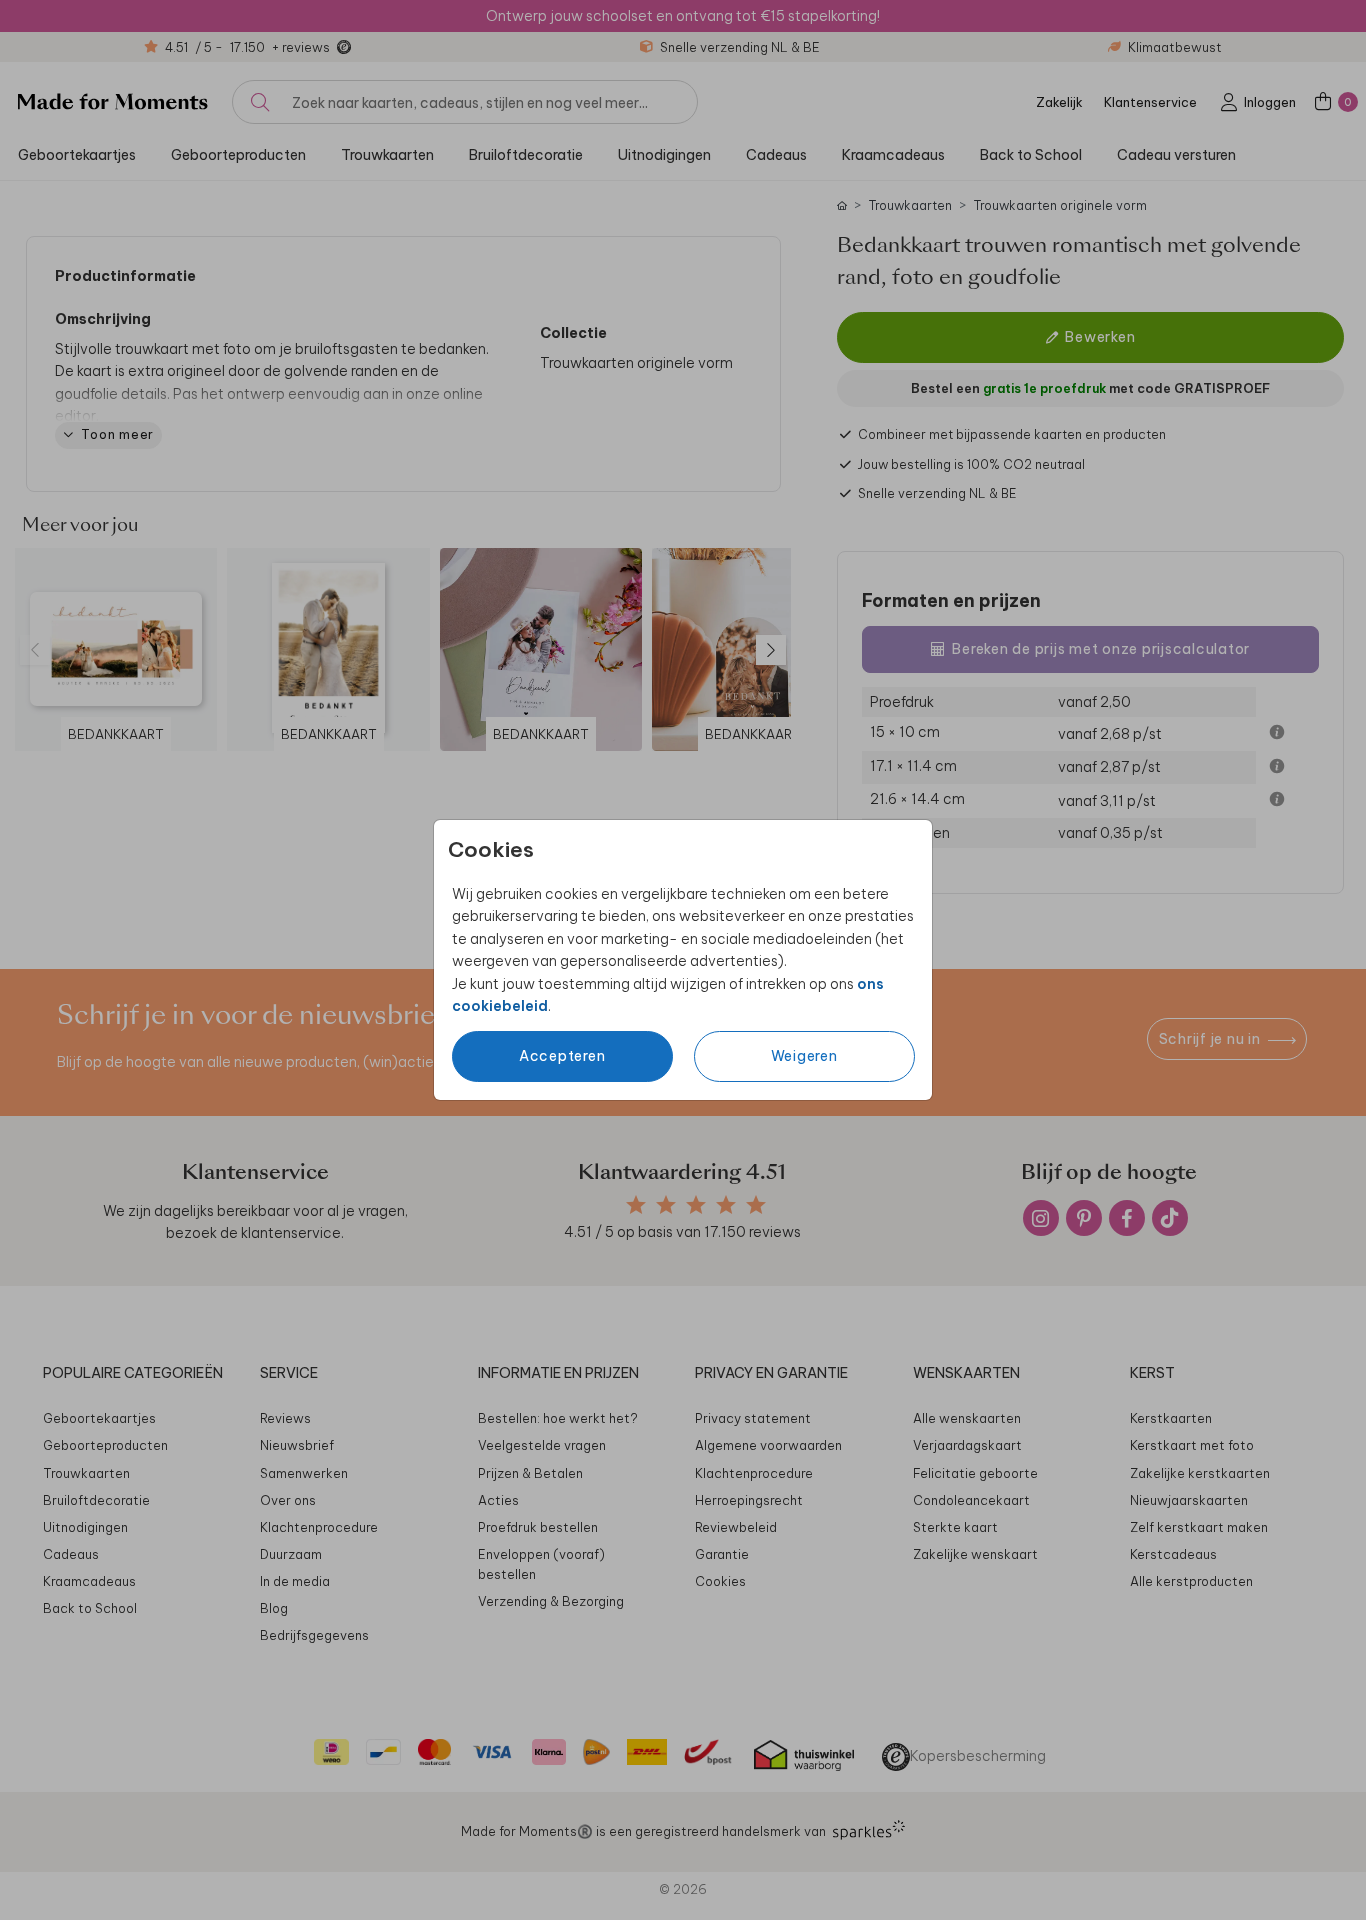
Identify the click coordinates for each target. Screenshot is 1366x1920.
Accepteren (562, 1056)
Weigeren (804, 1056)
